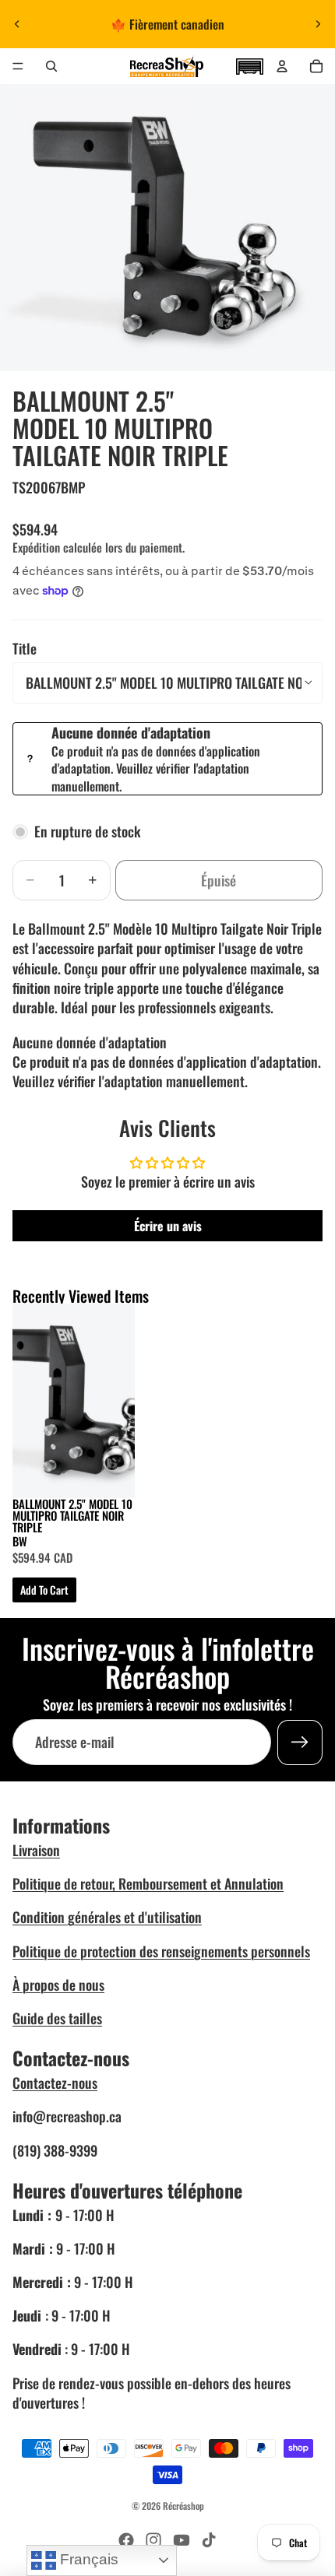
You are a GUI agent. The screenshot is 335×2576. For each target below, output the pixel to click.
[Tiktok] (209, 2540)
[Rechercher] (51, 66)
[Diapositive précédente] (17, 24)
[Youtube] (182, 2540)
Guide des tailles (57, 2018)
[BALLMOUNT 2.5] (74, 1401)
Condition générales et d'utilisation (107, 1917)
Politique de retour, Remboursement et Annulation (148, 1883)
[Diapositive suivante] (318, 24)
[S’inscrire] (300, 1742)
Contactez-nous (55, 2083)
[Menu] (18, 66)
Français (87, 2559)
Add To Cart (44, 1590)
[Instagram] (153, 2540)
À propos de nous (58, 1985)
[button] (249, 65)
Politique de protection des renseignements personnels (161, 1951)
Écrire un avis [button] (168, 1226)
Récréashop (183, 2506)
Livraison (36, 1850)
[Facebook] (126, 2540)
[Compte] (282, 66)
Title (25, 648)
